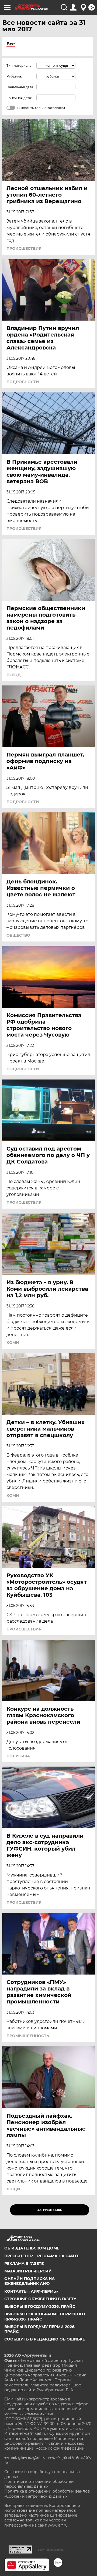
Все (11, 44)
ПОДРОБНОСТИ (23, 382)
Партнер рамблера (51, 2550)
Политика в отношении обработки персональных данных (39, 2484)
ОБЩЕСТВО (18, 935)
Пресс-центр (19, 2256)
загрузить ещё (50, 2210)
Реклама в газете (24, 2264)
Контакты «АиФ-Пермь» (31, 2291)
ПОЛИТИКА (18, 1756)
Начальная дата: (20, 87)
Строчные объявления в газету (40, 2299)
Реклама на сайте (58, 2256)
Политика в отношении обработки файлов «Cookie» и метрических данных (47, 2494)
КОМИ (13, 1343)
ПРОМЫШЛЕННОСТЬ (28, 2036)
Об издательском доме (32, 2248)
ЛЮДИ (13, 2189)
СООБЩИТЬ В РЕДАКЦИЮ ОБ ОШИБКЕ (45, 2339)
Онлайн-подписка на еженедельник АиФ (30, 2281)
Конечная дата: (19, 98)
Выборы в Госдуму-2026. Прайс (40, 2306)
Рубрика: (14, 76)
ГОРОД (14, 675)
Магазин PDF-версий (28, 2271)
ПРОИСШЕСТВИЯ (24, 248)
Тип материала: (19, 65)
